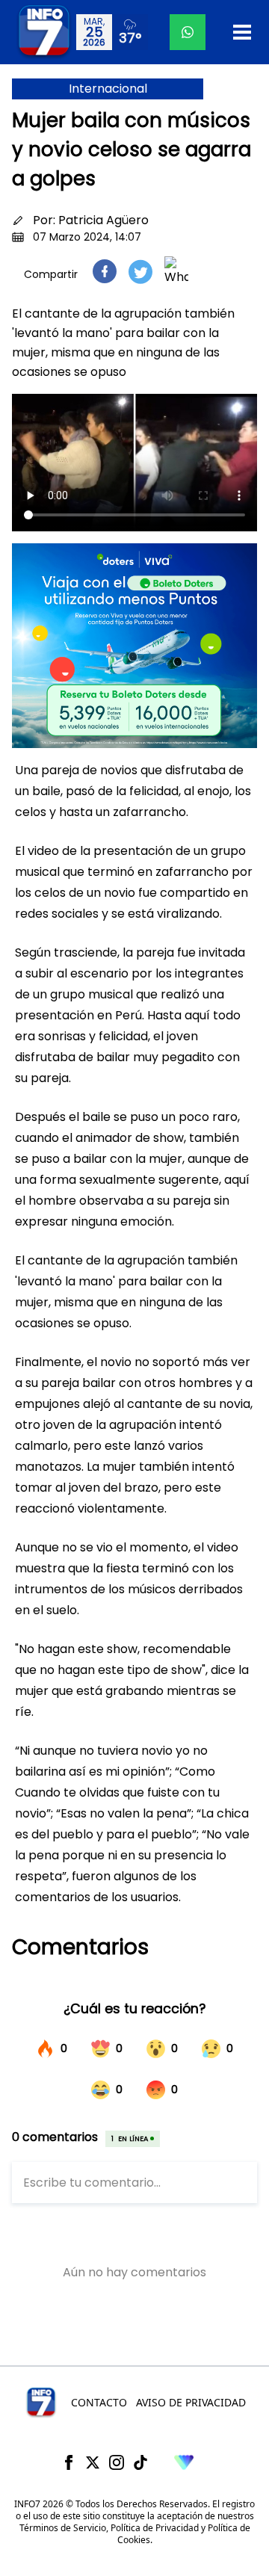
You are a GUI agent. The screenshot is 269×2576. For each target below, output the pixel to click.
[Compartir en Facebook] (105, 271)
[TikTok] (140, 2462)
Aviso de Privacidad (191, 2402)
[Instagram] (117, 2462)
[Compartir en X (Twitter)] (140, 272)
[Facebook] (69, 2462)
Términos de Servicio (63, 2528)
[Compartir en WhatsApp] (176, 271)
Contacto (99, 2402)
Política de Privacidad (155, 2528)
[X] (93, 2462)
